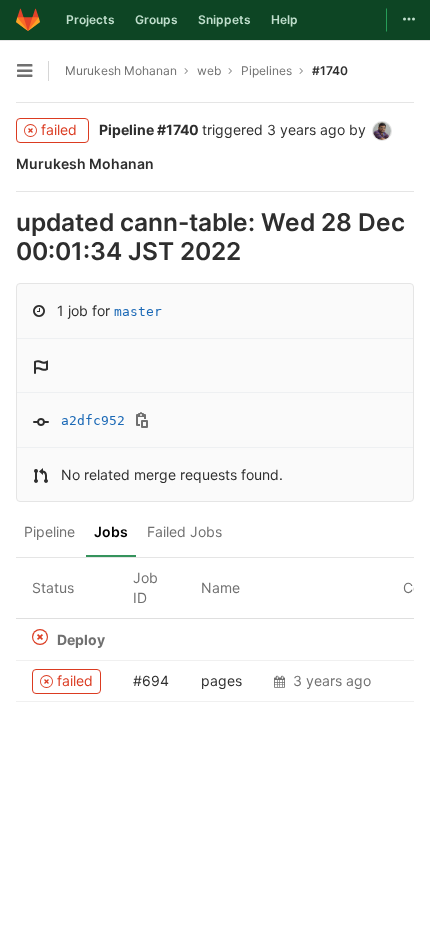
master (138, 311)
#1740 (330, 70)
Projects (90, 19)
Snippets (224, 19)
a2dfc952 (93, 420)
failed (59, 129)
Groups (156, 19)
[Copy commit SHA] (142, 421)
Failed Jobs (184, 531)
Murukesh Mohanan (121, 70)
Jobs (111, 531)
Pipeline (49, 531)
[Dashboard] (28, 20)
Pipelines (266, 70)
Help (284, 19)
